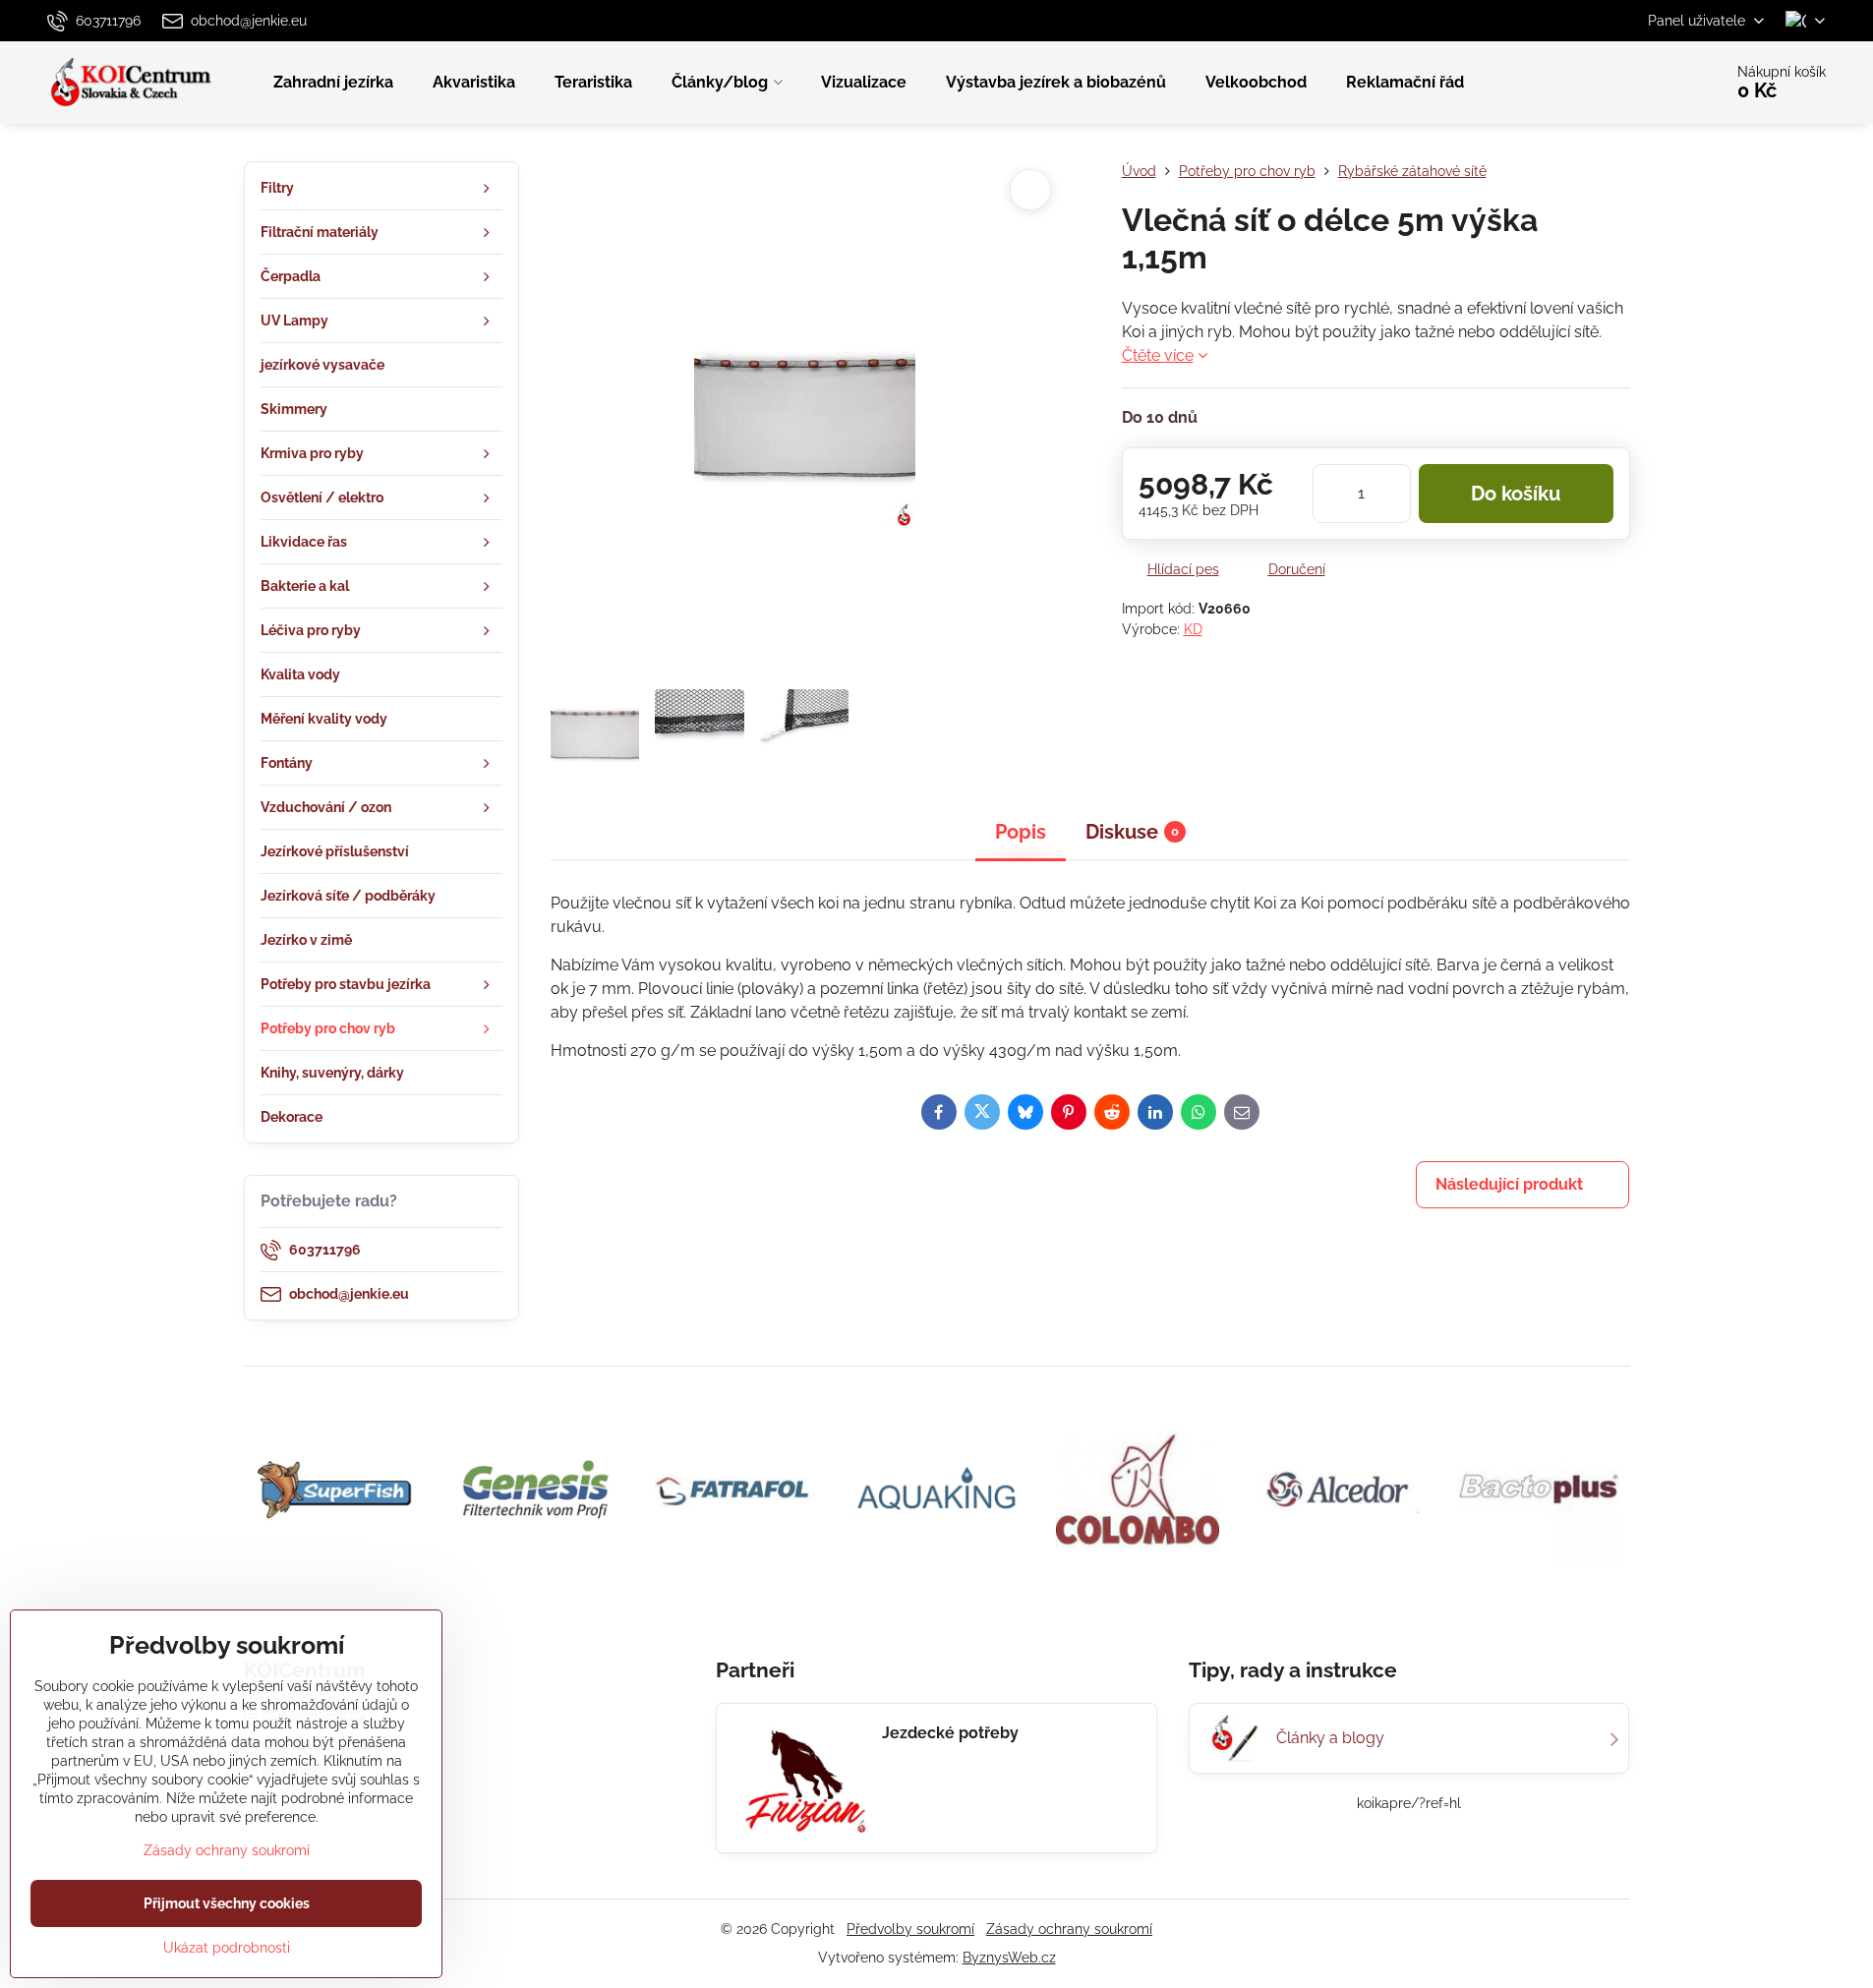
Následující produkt (1509, 1184)
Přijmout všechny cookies (227, 1903)
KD (1193, 629)
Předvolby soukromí (910, 1929)
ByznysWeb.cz (1009, 1958)
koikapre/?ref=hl (1409, 1803)
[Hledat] (1652, 83)
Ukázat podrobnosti (227, 1948)
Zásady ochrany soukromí (1069, 1929)
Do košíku (1516, 494)
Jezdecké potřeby (950, 1733)
